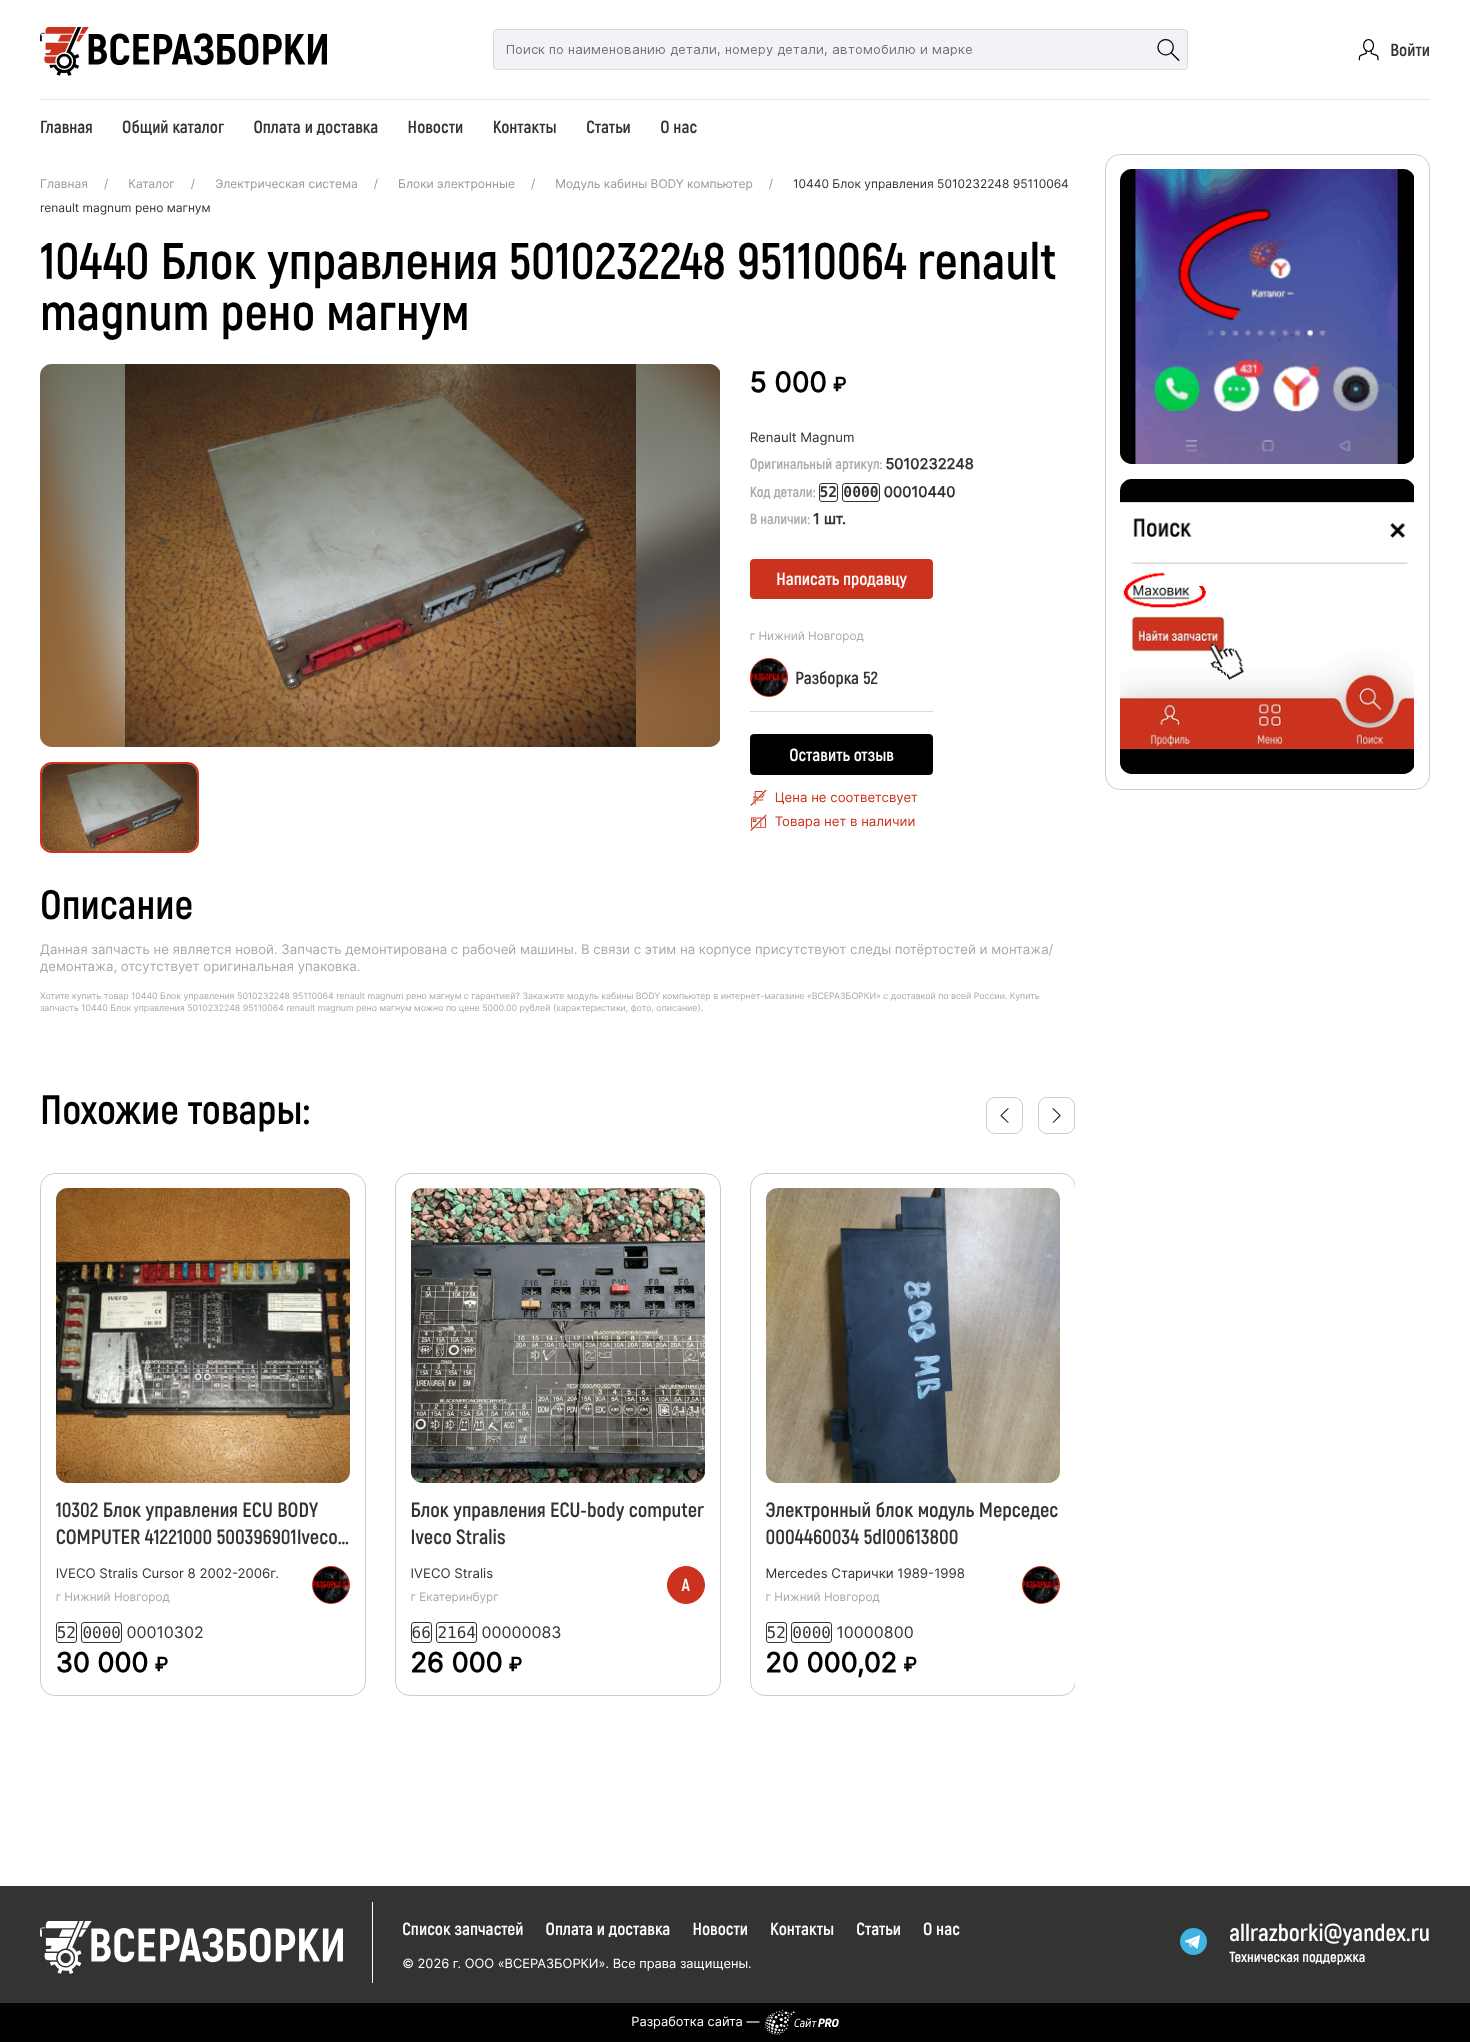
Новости (436, 126)
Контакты (525, 126)
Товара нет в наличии (845, 822)
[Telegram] (1194, 1942)
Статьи (608, 126)
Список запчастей (462, 1928)
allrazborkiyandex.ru (1329, 1931)
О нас (678, 126)
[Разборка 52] (331, 1585)
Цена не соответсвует (846, 798)
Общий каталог (173, 126)
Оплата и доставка (315, 126)
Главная (66, 126)
